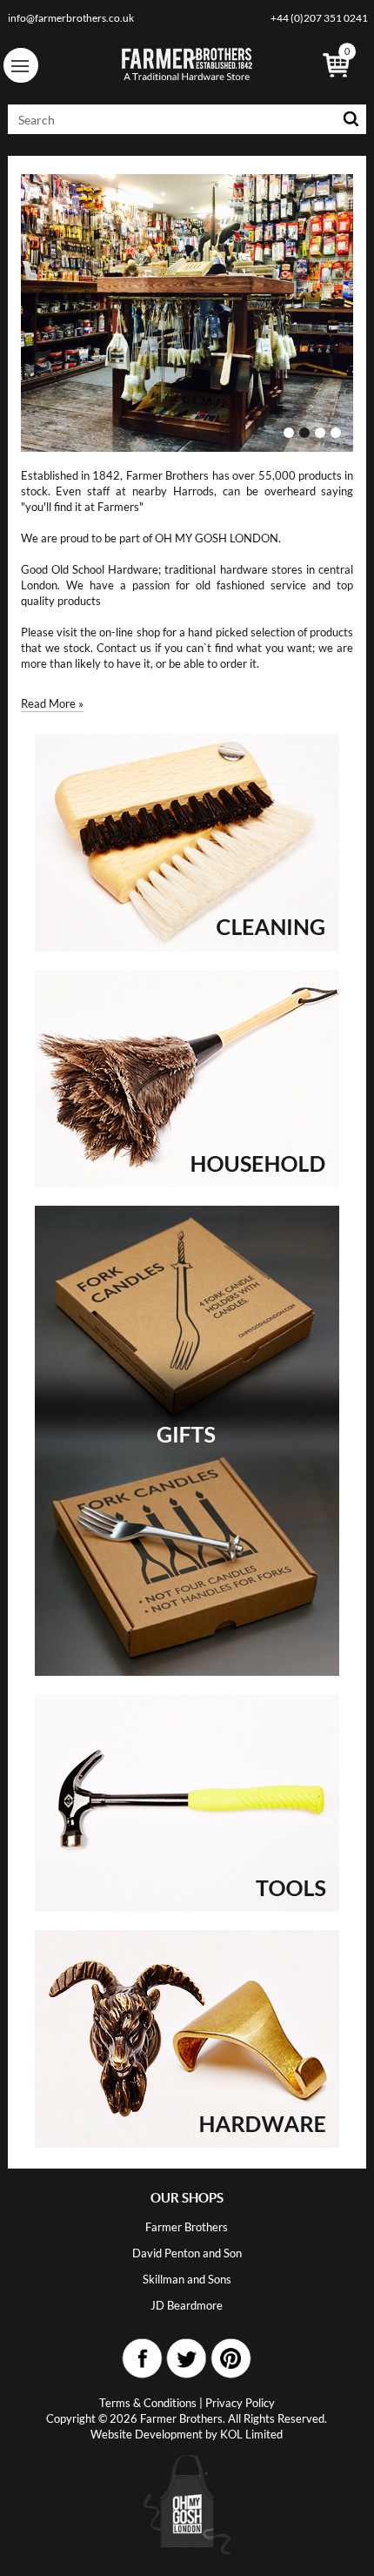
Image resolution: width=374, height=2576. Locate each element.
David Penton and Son (187, 2253)
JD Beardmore (187, 2305)
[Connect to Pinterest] (231, 2359)
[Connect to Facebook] (143, 2359)
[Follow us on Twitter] (187, 2359)
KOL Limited (251, 2434)
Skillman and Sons (187, 2279)
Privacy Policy (240, 2403)
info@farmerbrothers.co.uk (71, 18)
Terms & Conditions (148, 2403)
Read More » (52, 703)
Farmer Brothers (187, 2227)
